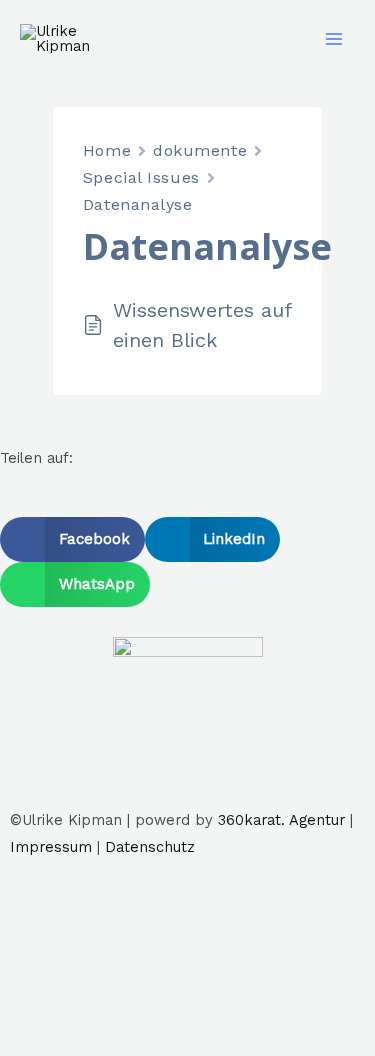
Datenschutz (150, 847)
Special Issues (141, 177)
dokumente (200, 150)
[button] (72, 539)
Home (107, 150)
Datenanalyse (138, 204)
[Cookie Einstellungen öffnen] (150, 1042)
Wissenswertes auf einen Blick (202, 325)
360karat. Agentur (281, 820)
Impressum (51, 847)
